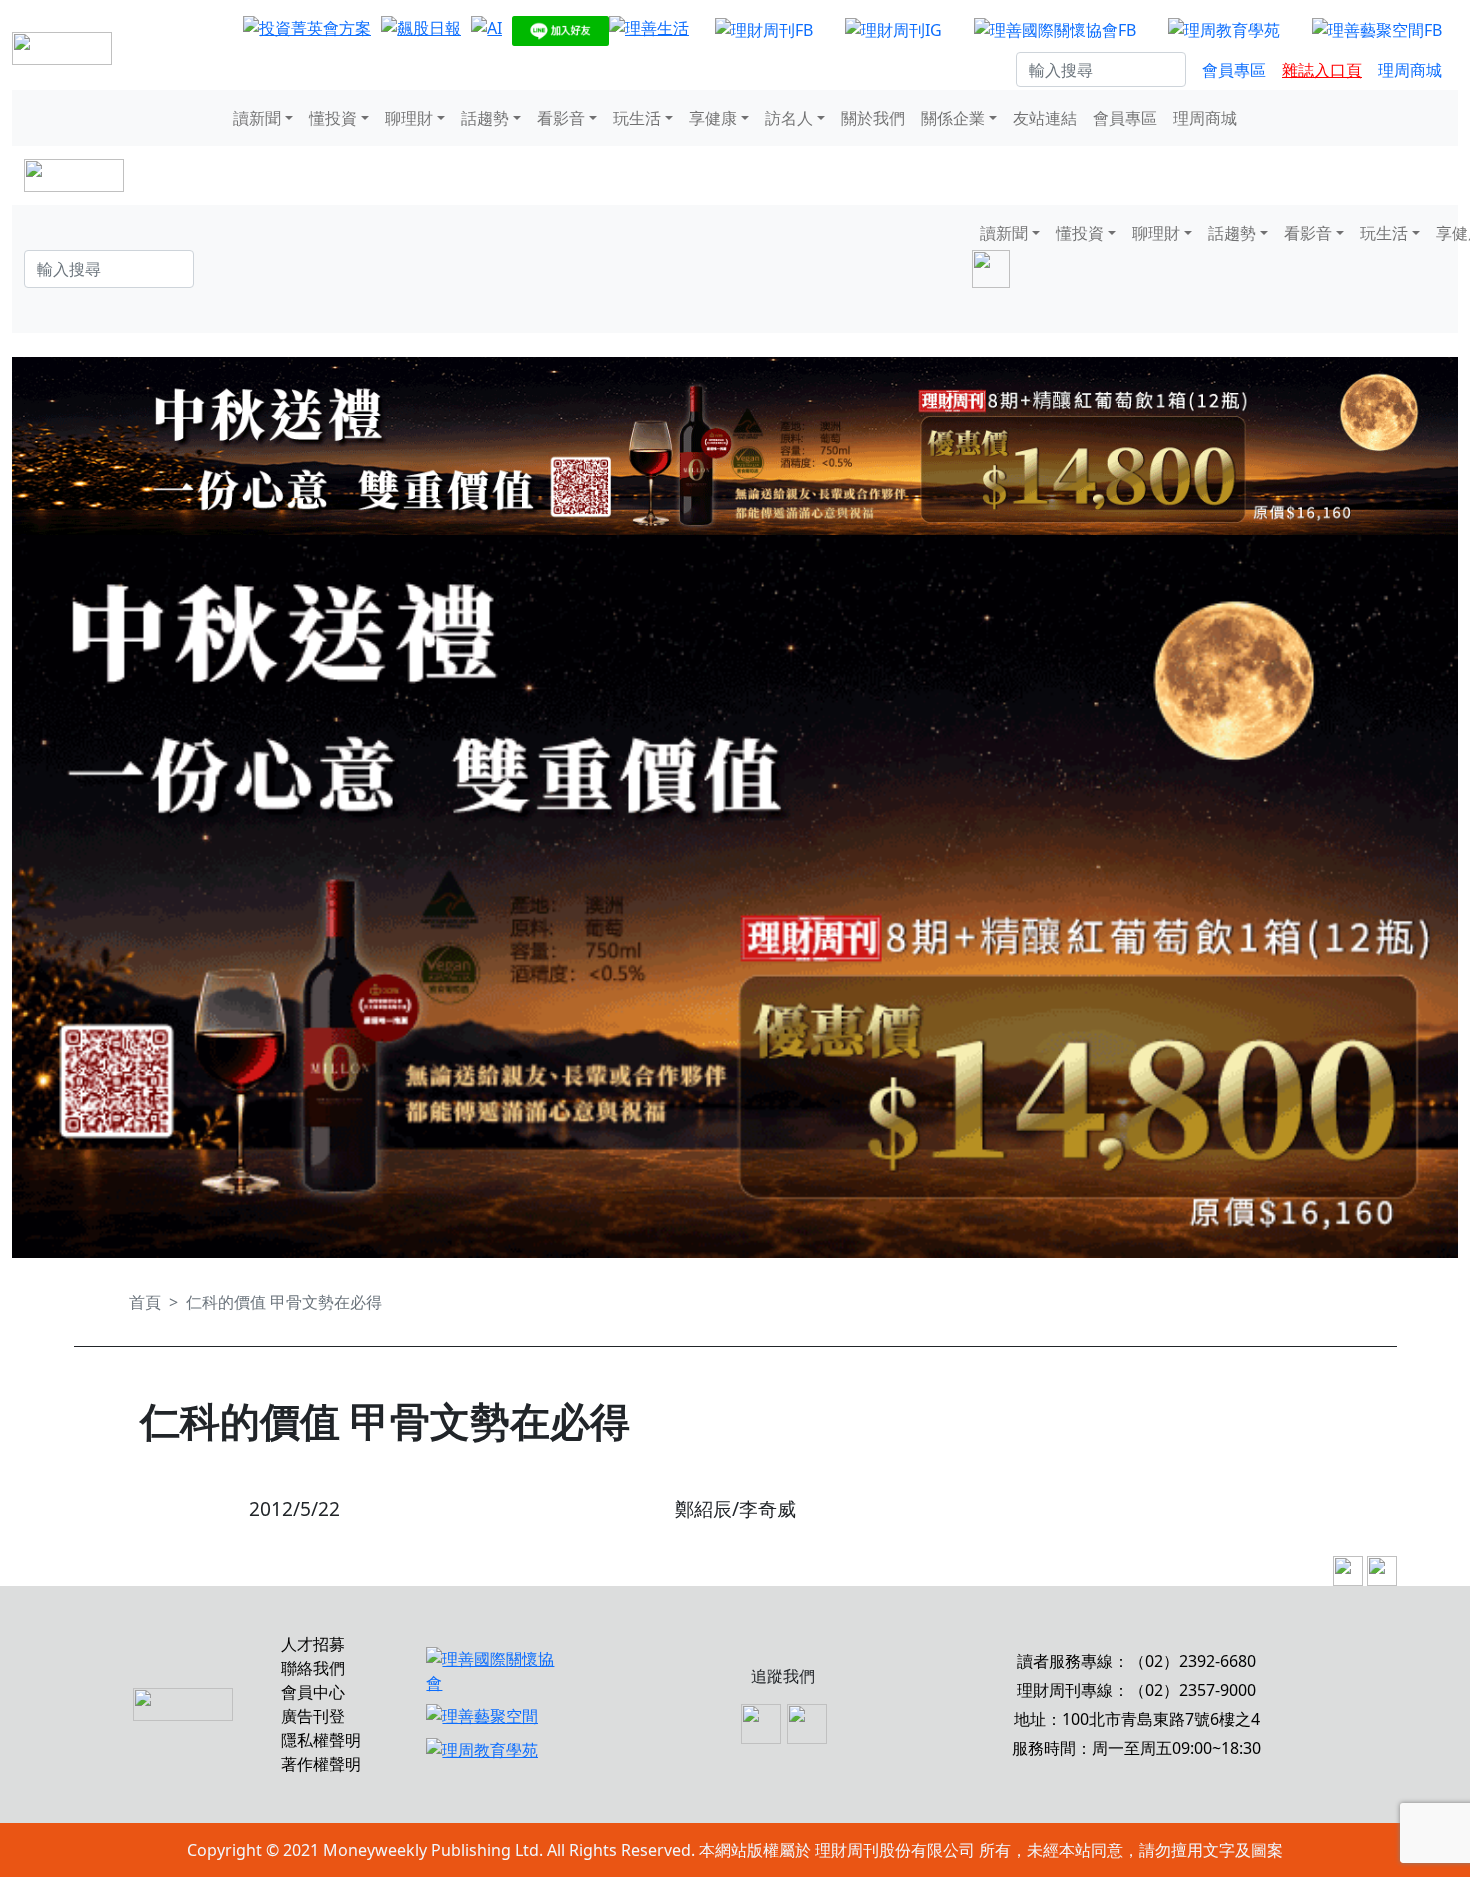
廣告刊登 (313, 1716)
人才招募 (313, 1644)
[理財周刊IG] (893, 29)
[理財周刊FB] (764, 29)
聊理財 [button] (409, 118)
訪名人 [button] (789, 118)
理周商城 (1410, 70)
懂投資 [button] (333, 118)
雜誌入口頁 (1322, 70)
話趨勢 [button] (485, 118)
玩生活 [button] (637, 118)
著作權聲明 (321, 1764)
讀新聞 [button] (257, 118)
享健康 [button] (713, 118)
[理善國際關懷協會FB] (1055, 29)
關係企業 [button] (953, 118)
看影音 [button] (561, 118)
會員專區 (1234, 70)
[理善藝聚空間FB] (1377, 29)
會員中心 (313, 1692)
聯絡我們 (313, 1668)
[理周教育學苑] (1224, 29)
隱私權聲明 (321, 1740)
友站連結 (1045, 118)
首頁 (145, 1302)
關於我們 (873, 118)
